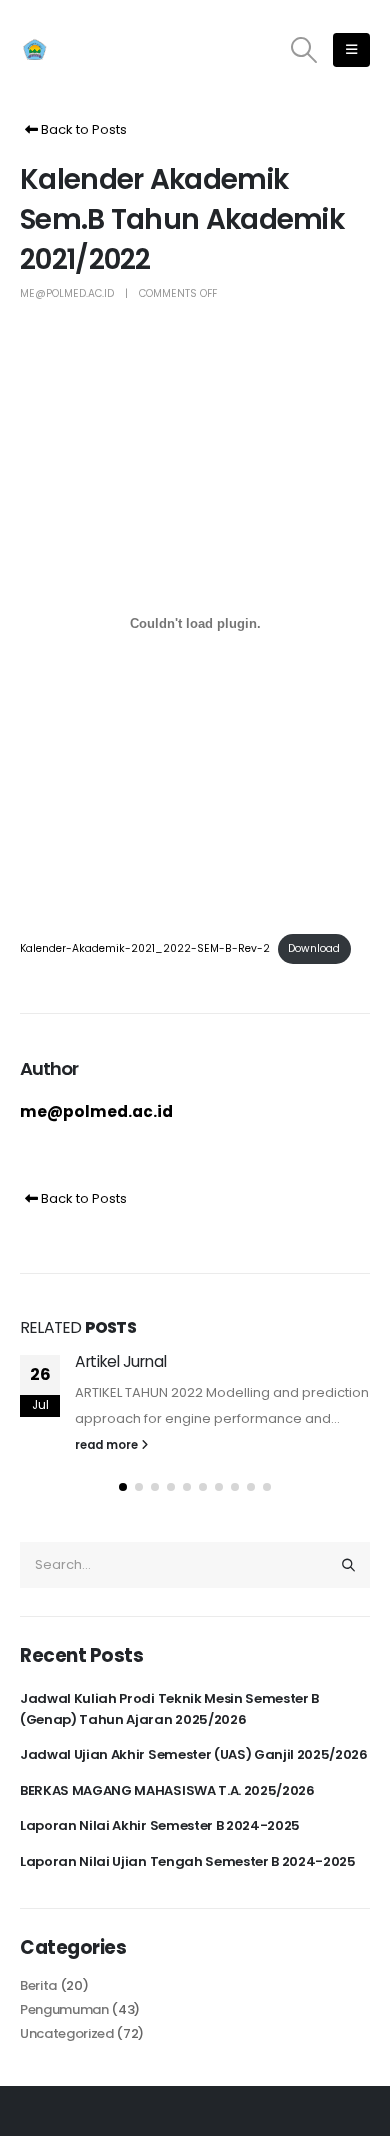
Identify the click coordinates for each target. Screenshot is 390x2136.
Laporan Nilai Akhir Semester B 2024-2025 (160, 1825)
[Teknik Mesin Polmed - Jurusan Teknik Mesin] (75, 50)
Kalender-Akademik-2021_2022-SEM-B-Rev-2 (145, 948)
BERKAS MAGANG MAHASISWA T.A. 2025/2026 (167, 1790)
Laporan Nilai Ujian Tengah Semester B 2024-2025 (188, 1861)
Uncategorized (67, 2033)
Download (314, 948)
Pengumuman (64, 2009)
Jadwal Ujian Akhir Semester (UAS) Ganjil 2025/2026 (194, 1754)
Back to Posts (82, 129)
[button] (123, 1487)
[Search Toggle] (304, 50)
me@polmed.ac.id (67, 293)
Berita (38, 1985)
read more (108, 1445)
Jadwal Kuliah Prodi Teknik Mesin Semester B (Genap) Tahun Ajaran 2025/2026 (169, 1709)
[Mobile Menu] (351, 50)
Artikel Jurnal (120, 1361)
